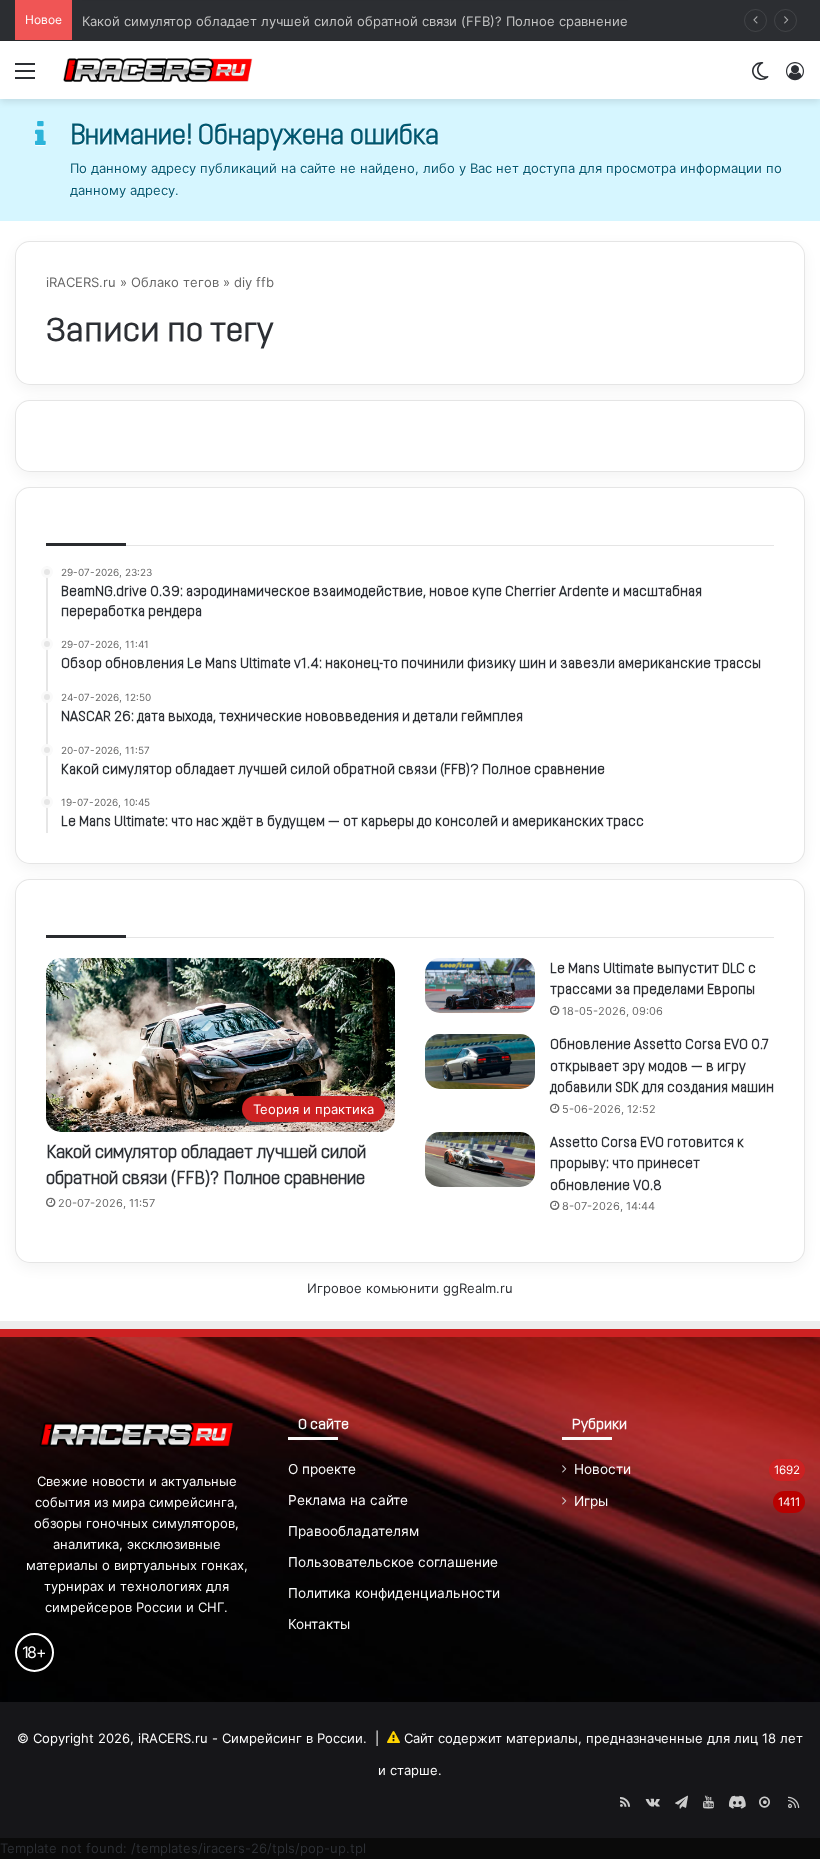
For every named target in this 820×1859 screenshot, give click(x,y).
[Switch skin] (760, 77)
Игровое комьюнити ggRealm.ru (410, 1288)
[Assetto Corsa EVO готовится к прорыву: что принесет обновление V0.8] (480, 1159)
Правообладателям (353, 1531)
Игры (591, 1501)
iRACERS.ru (81, 282)
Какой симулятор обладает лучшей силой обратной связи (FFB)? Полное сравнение (355, 20)
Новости (602, 1469)
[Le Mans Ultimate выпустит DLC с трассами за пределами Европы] (480, 985)
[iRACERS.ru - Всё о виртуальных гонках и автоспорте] (158, 70)
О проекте (322, 1469)
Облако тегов (175, 282)
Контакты (319, 1624)
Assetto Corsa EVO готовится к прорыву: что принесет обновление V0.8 (647, 1165)
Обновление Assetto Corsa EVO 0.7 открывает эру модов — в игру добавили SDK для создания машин (662, 1067)
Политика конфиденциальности (394, 1593)
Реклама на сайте (348, 1500)
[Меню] (25, 77)
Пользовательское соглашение (393, 1562)
